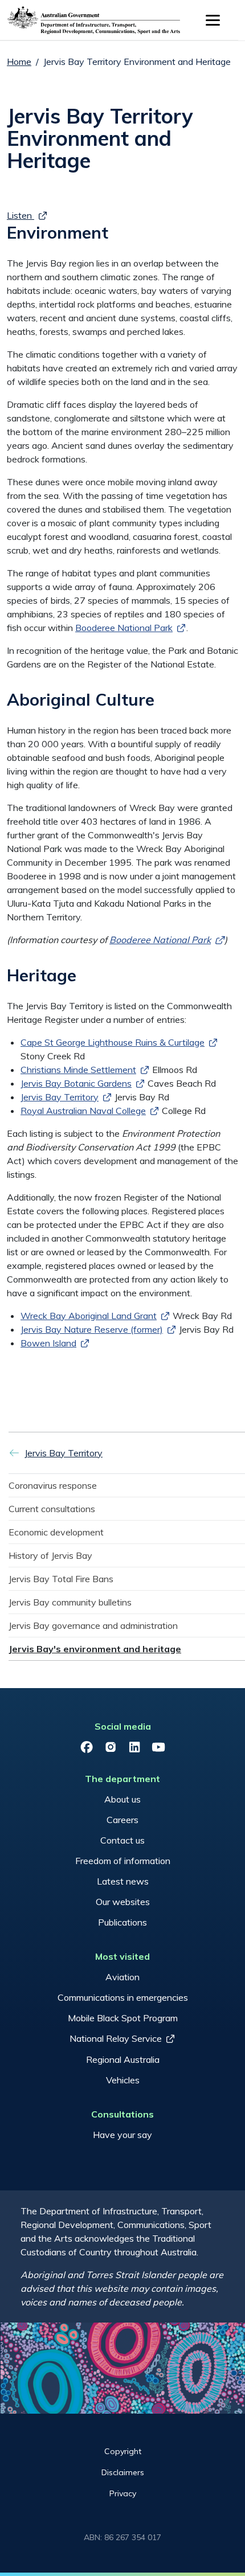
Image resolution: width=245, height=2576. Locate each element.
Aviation (122, 1977)
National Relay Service (116, 2038)
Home (19, 62)
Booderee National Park (124, 628)
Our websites (123, 1902)
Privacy (123, 2493)
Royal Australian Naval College (83, 1111)
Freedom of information (123, 1861)
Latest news (123, 1881)
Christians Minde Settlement (78, 1070)
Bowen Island (48, 1343)
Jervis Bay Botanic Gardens (76, 1083)
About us (122, 1799)
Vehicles (123, 2080)
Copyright (123, 2451)
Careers (122, 1820)
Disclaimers (123, 2472)
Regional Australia (123, 2059)
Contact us (122, 1840)
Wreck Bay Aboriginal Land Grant (89, 1316)
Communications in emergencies (123, 1997)
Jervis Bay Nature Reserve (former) (92, 1329)
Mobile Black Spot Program (123, 2018)
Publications (122, 1922)
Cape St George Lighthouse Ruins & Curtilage (113, 1042)
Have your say (122, 2135)
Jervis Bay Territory (60, 1097)
